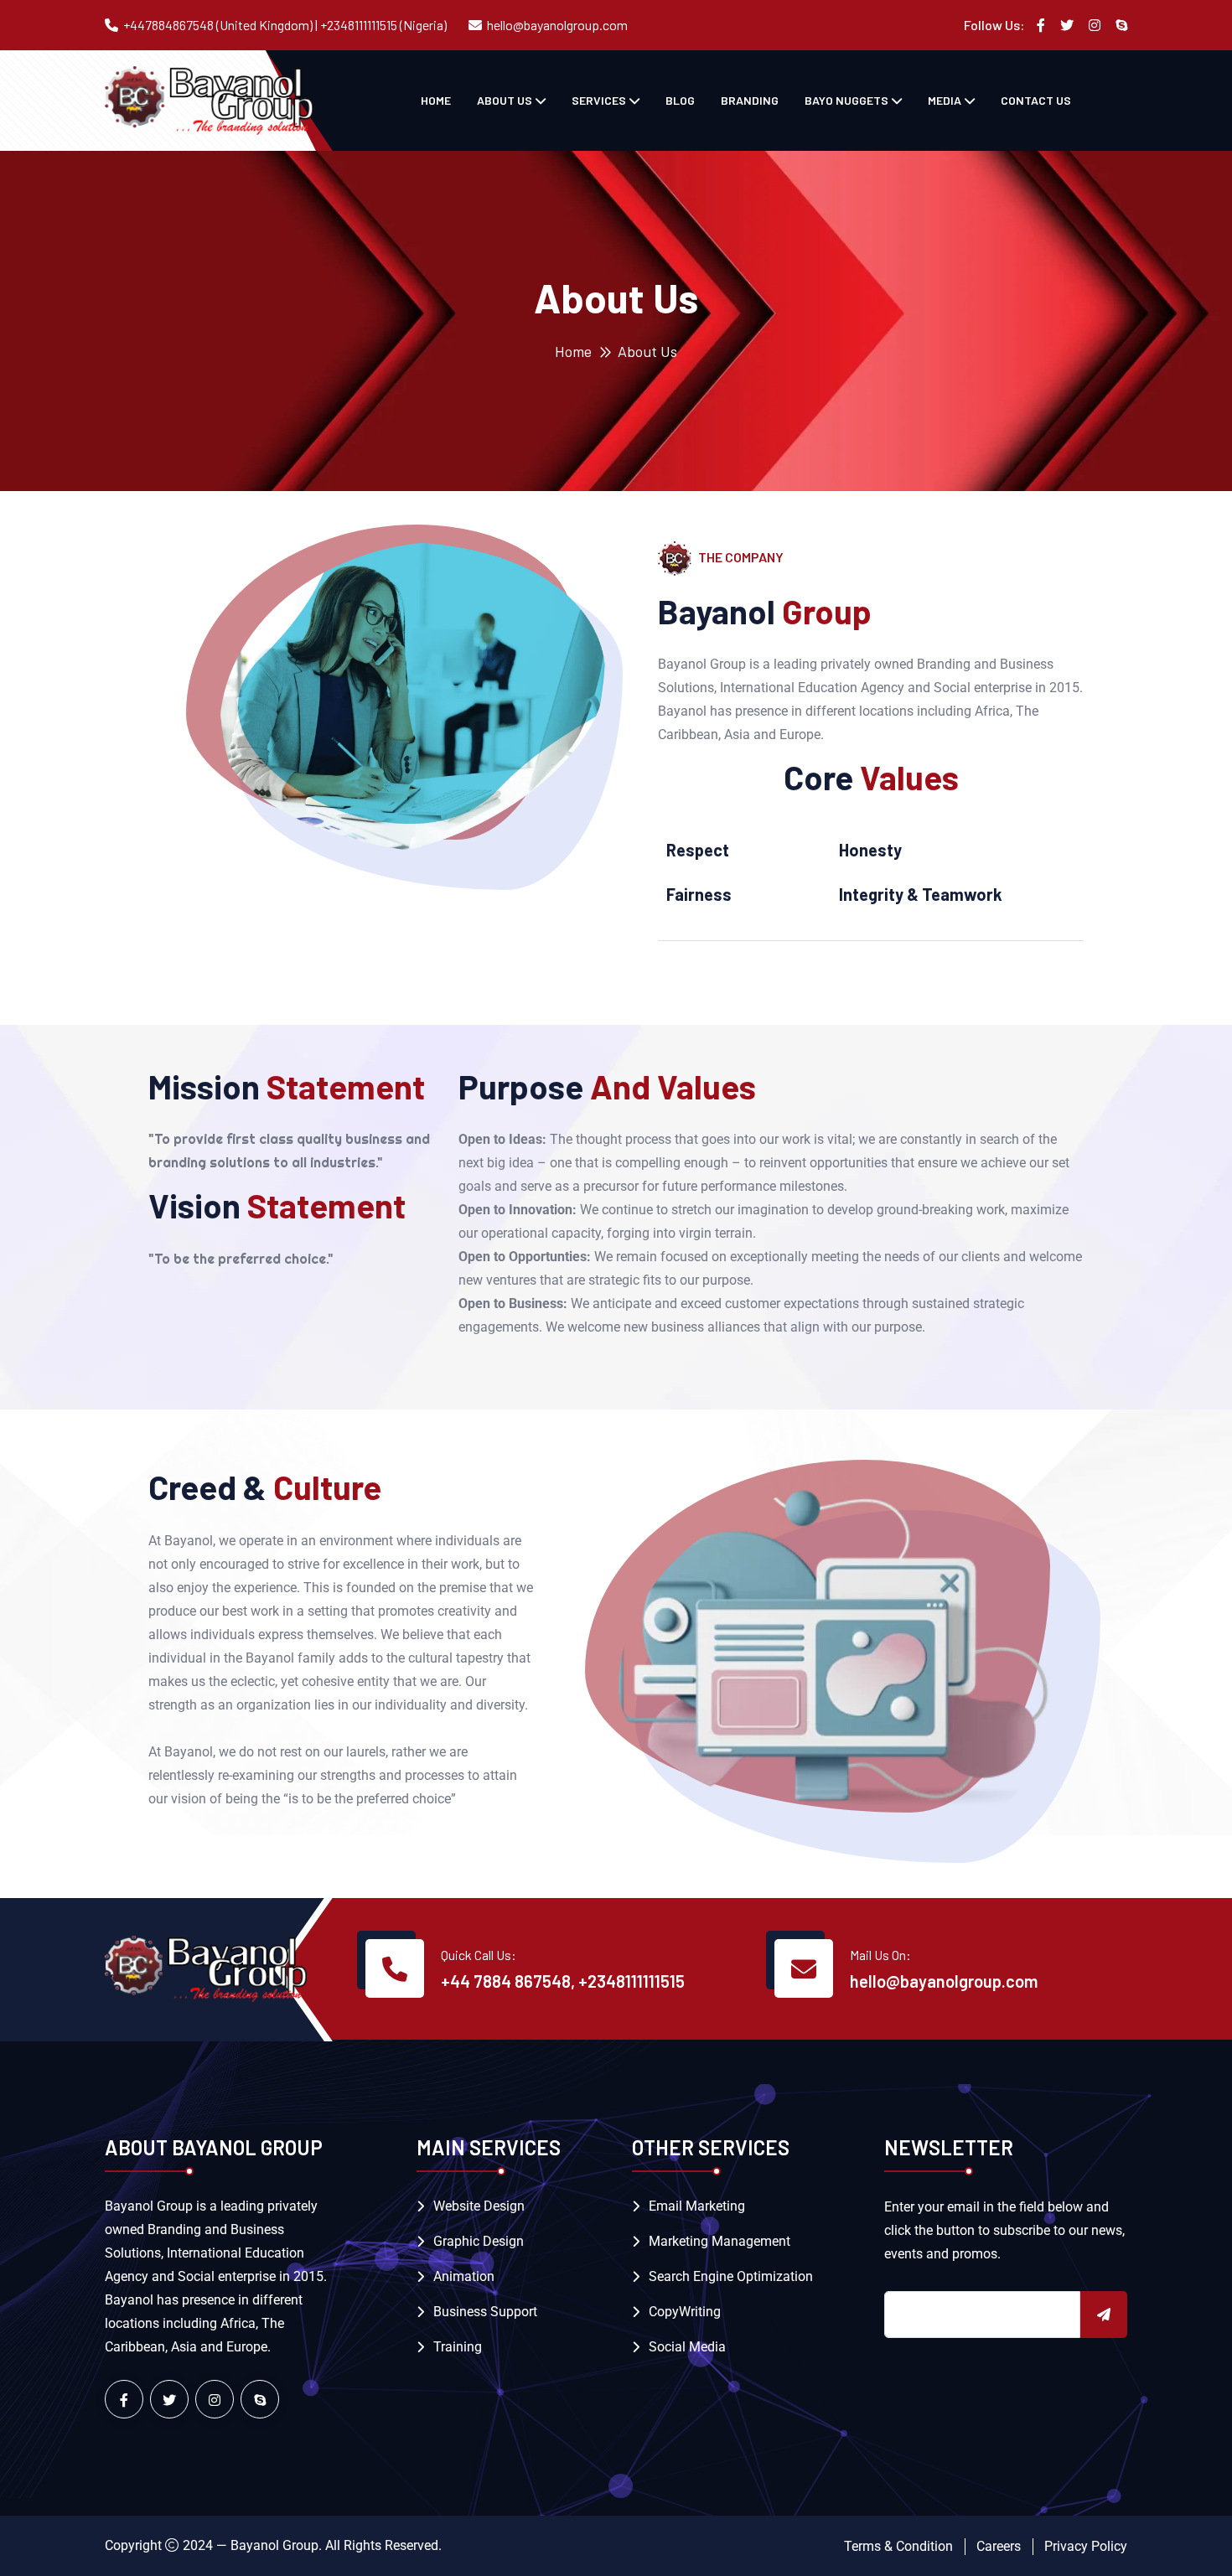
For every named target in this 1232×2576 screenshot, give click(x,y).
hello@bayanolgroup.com (557, 25)
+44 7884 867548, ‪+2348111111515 (563, 1981)
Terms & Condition (898, 2546)
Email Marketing (697, 2206)
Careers (999, 2546)
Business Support (485, 2312)
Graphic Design (479, 2241)
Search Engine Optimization (731, 2276)
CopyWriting (685, 2312)
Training (458, 2347)
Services (599, 100)
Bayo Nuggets (846, 100)
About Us (505, 100)
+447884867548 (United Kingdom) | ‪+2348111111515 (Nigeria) (285, 25)
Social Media (687, 2347)
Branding (750, 100)
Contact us (1036, 100)
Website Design (479, 2206)
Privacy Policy (1086, 2546)
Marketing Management (720, 2241)
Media (945, 100)
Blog (680, 100)
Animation (464, 2276)
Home (436, 100)
